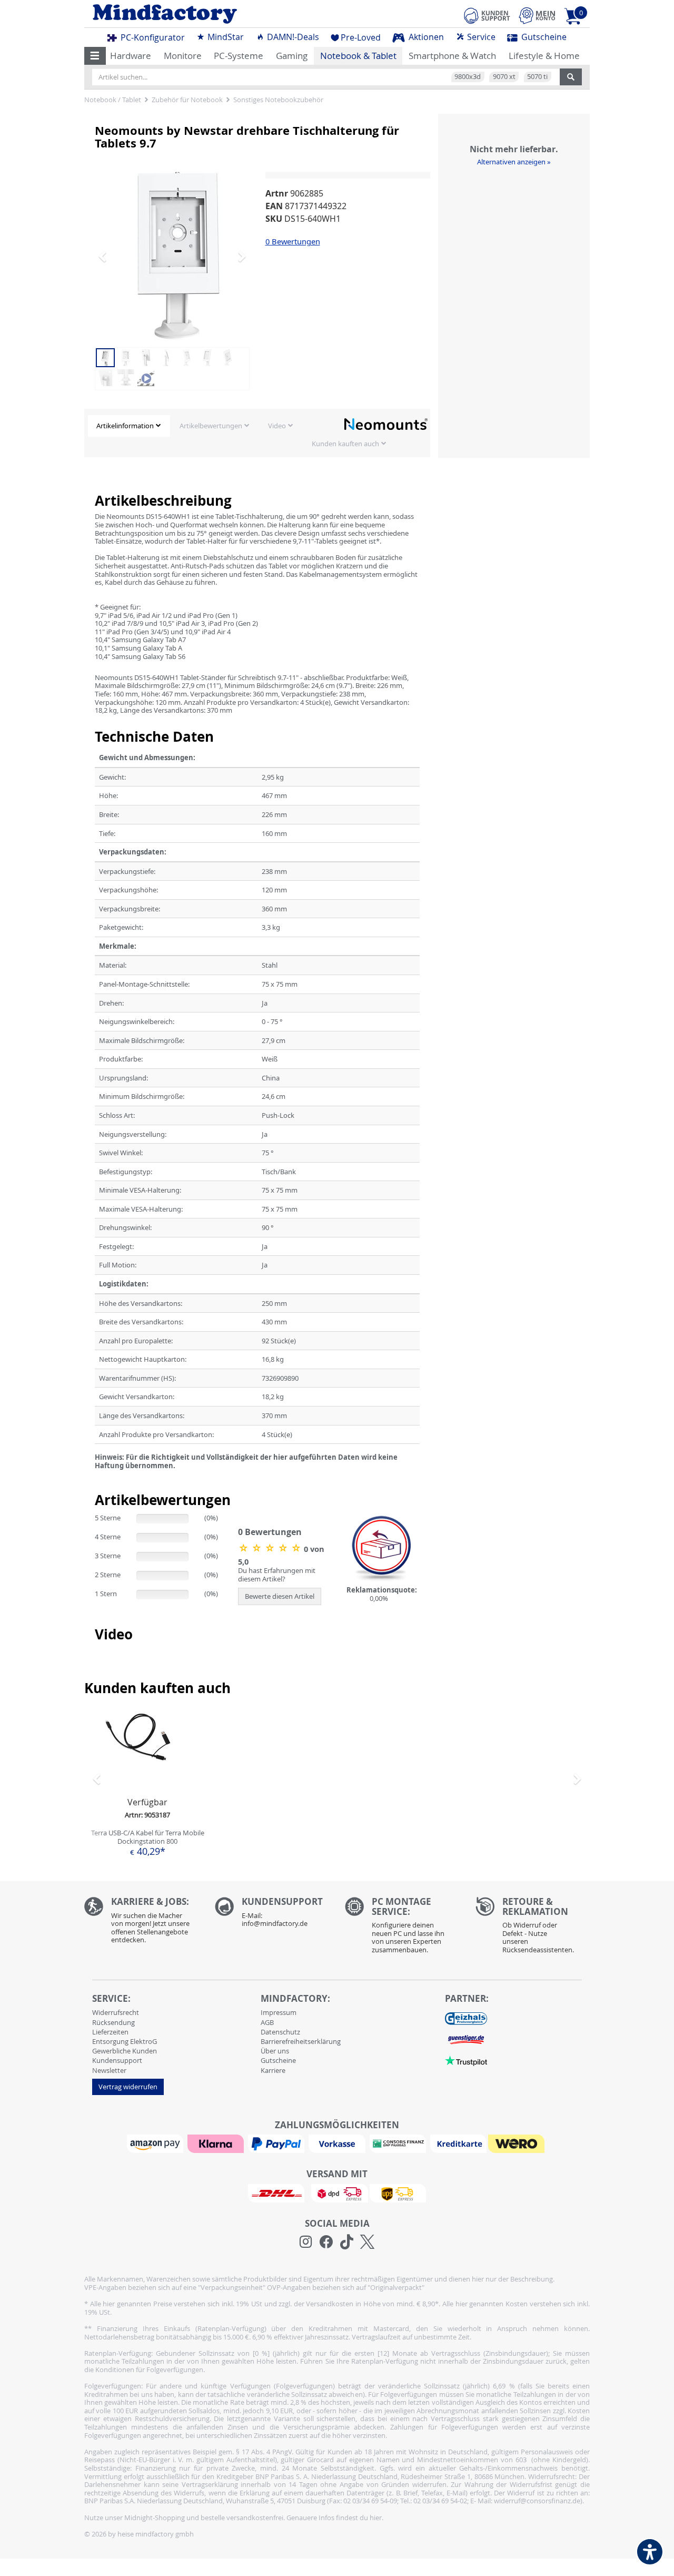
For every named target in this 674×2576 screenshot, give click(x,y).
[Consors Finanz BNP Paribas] (399, 2143)
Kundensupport (117, 2060)
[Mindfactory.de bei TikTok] (347, 2242)
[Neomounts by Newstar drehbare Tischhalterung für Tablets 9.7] (179, 256)
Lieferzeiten (110, 2032)
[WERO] (518, 2143)
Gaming (292, 56)
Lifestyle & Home (544, 56)
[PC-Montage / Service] (402, 1928)
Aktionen (425, 37)
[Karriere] (142, 1923)
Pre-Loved (361, 37)
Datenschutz (280, 2032)
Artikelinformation (125, 426)
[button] (95, 56)
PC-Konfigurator (152, 37)
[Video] (146, 377)
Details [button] (147, 1773)
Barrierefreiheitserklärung (301, 2041)
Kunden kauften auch (345, 444)
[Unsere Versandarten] (337, 2192)
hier (376, 2518)
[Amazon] (156, 2143)
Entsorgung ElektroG (125, 2041)
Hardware (131, 56)
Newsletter (109, 2070)
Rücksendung (113, 2022)
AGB (267, 2022)
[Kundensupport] (487, 14)
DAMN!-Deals (292, 37)
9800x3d (468, 76)
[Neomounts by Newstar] (386, 424)
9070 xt (504, 76)
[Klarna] (217, 2143)
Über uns (275, 2051)
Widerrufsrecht (116, 2012)
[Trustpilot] (466, 2060)
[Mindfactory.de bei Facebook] (326, 2242)
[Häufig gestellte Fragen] (272, 1915)
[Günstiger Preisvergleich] (466, 2039)
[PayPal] (277, 2143)
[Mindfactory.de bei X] (367, 2242)
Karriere (273, 2070)
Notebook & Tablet (358, 56)
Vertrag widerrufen (128, 2087)
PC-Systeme (239, 56)
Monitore (183, 56)
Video (277, 426)
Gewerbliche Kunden (125, 2051)
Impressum (279, 2012)
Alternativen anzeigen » (514, 162)
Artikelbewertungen (211, 426)
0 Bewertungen (293, 241)
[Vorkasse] (338, 2143)
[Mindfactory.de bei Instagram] (306, 2242)
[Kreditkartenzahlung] (458, 2143)
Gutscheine (543, 37)
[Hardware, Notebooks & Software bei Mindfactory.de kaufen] (207, 14)
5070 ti (537, 76)
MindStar (225, 37)
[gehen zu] (96, 1478)
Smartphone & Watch (452, 56)
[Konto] (537, 16)
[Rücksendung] (533, 1928)
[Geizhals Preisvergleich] (466, 2018)
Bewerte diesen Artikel (280, 1596)
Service (480, 37)
